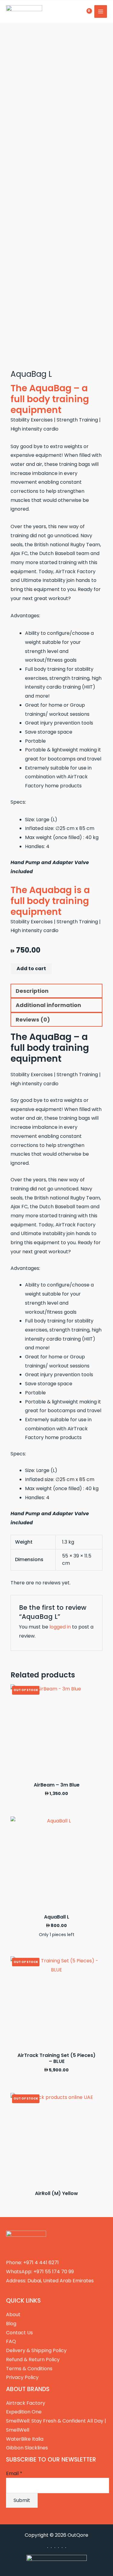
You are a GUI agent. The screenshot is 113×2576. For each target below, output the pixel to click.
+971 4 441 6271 (41, 2263)
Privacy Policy (22, 2377)
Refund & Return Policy (33, 2360)
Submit (22, 2500)
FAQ (11, 2341)
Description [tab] (32, 991)
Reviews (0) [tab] (33, 1020)
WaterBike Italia (25, 2439)
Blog (11, 2324)
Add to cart (31, 968)
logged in (60, 1627)
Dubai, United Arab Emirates (61, 2281)
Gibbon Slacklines (27, 2448)
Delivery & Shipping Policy (36, 2350)
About (13, 2315)
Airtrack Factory (26, 2403)
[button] (67, 12)
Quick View (56, 1771)
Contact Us (19, 2333)
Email (14, 2473)
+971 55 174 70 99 (54, 2272)
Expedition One (24, 2412)
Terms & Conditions (29, 2369)
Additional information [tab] (48, 1005)
